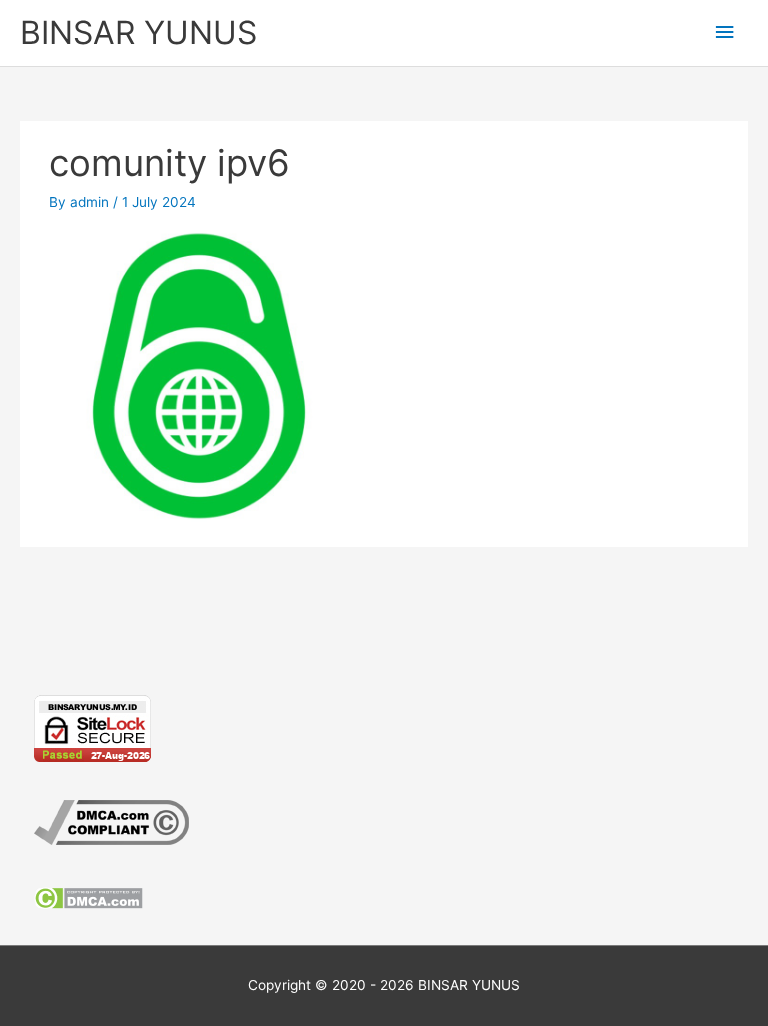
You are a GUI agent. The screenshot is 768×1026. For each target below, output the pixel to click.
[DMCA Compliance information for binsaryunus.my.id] (111, 821)
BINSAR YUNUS (138, 32)
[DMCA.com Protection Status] (88, 896)
